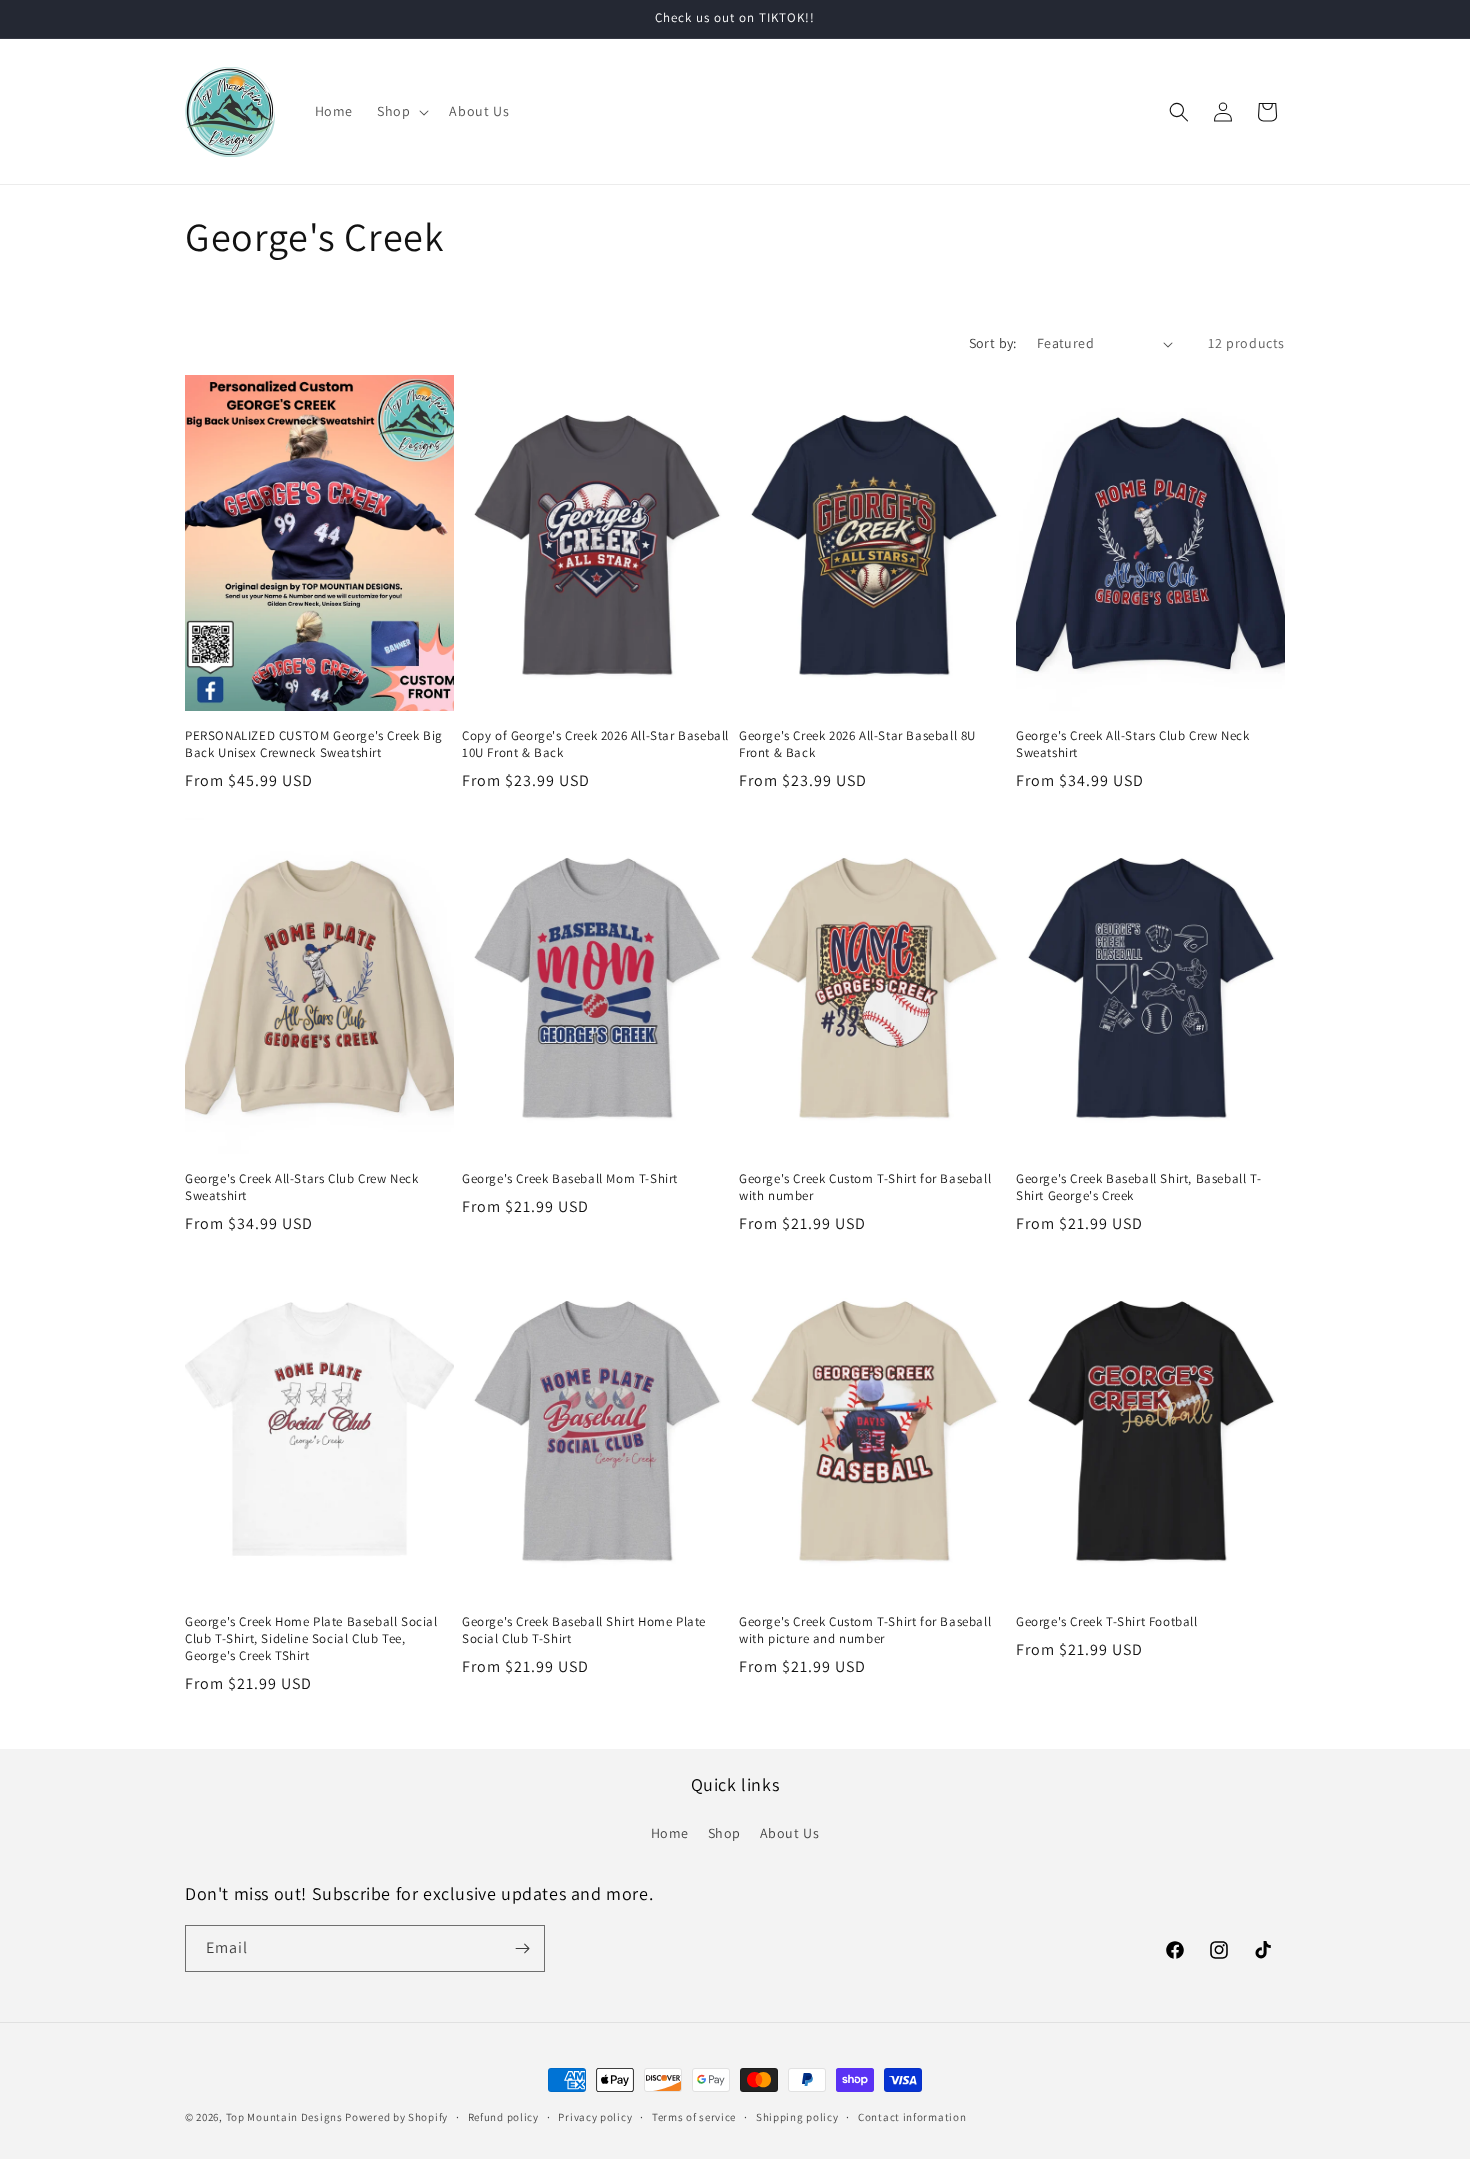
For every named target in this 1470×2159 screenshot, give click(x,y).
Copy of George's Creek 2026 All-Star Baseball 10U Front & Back (595, 744)
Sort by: (993, 343)
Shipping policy (797, 2117)
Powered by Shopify (396, 2117)
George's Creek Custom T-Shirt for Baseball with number (865, 1187)
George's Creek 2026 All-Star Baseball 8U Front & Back (857, 744)
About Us (790, 1833)
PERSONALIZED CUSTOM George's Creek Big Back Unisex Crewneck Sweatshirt (314, 744)
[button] (401, 111)
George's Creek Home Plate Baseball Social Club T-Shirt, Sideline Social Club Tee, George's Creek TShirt (311, 1639)
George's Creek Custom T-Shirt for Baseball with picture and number (865, 1630)
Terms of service (694, 2117)
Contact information (912, 2117)
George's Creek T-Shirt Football (1107, 1622)
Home (670, 1833)
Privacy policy (595, 2117)
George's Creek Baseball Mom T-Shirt (570, 1179)
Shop (724, 1833)
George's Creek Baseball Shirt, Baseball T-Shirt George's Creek (1138, 1187)
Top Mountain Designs (284, 2117)
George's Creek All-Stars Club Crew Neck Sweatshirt (1132, 744)
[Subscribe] (522, 1948)
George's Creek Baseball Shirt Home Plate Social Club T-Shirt (584, 1630)
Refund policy (503, 2117)
